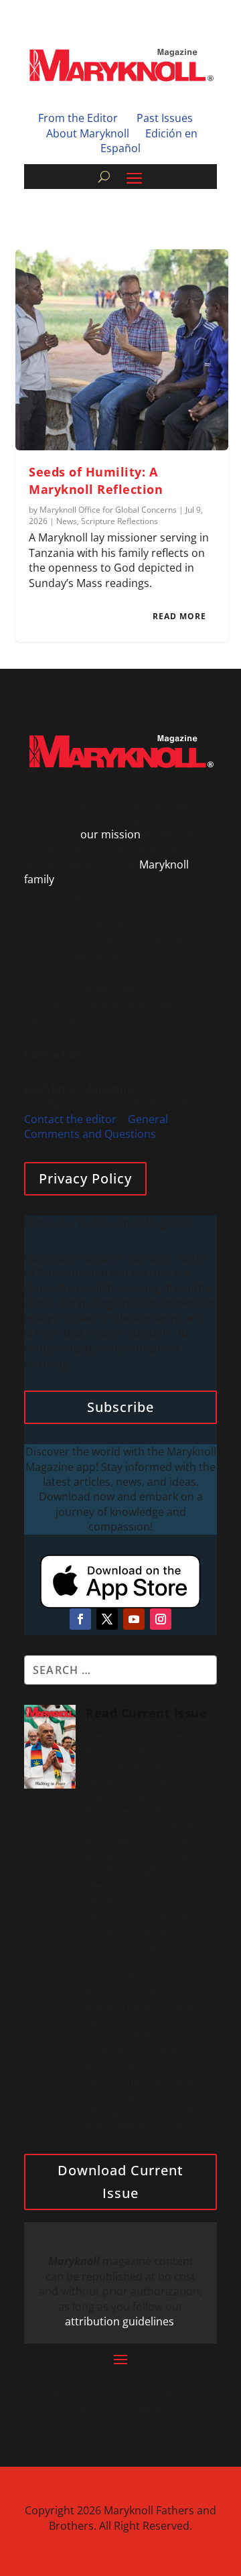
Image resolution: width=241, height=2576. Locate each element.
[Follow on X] (107, 1619)
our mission (110, 834)
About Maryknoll (88, 133)
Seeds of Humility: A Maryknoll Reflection (96, 480)
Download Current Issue (120, 2182)
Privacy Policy (85, 1178)
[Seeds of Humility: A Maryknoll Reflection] (122, 350)
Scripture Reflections (119, 521)
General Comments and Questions (96, 1126)
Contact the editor (70, 1119)
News (67, 521)
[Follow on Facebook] (80, 1619)
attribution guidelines (119, 2321)
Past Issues (165, 118)
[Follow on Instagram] (161, 1619)
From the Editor (78, 118)
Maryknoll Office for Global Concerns (108, 510)
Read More (179, 616)
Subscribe (120, 1407)
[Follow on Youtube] (134, 1619)
